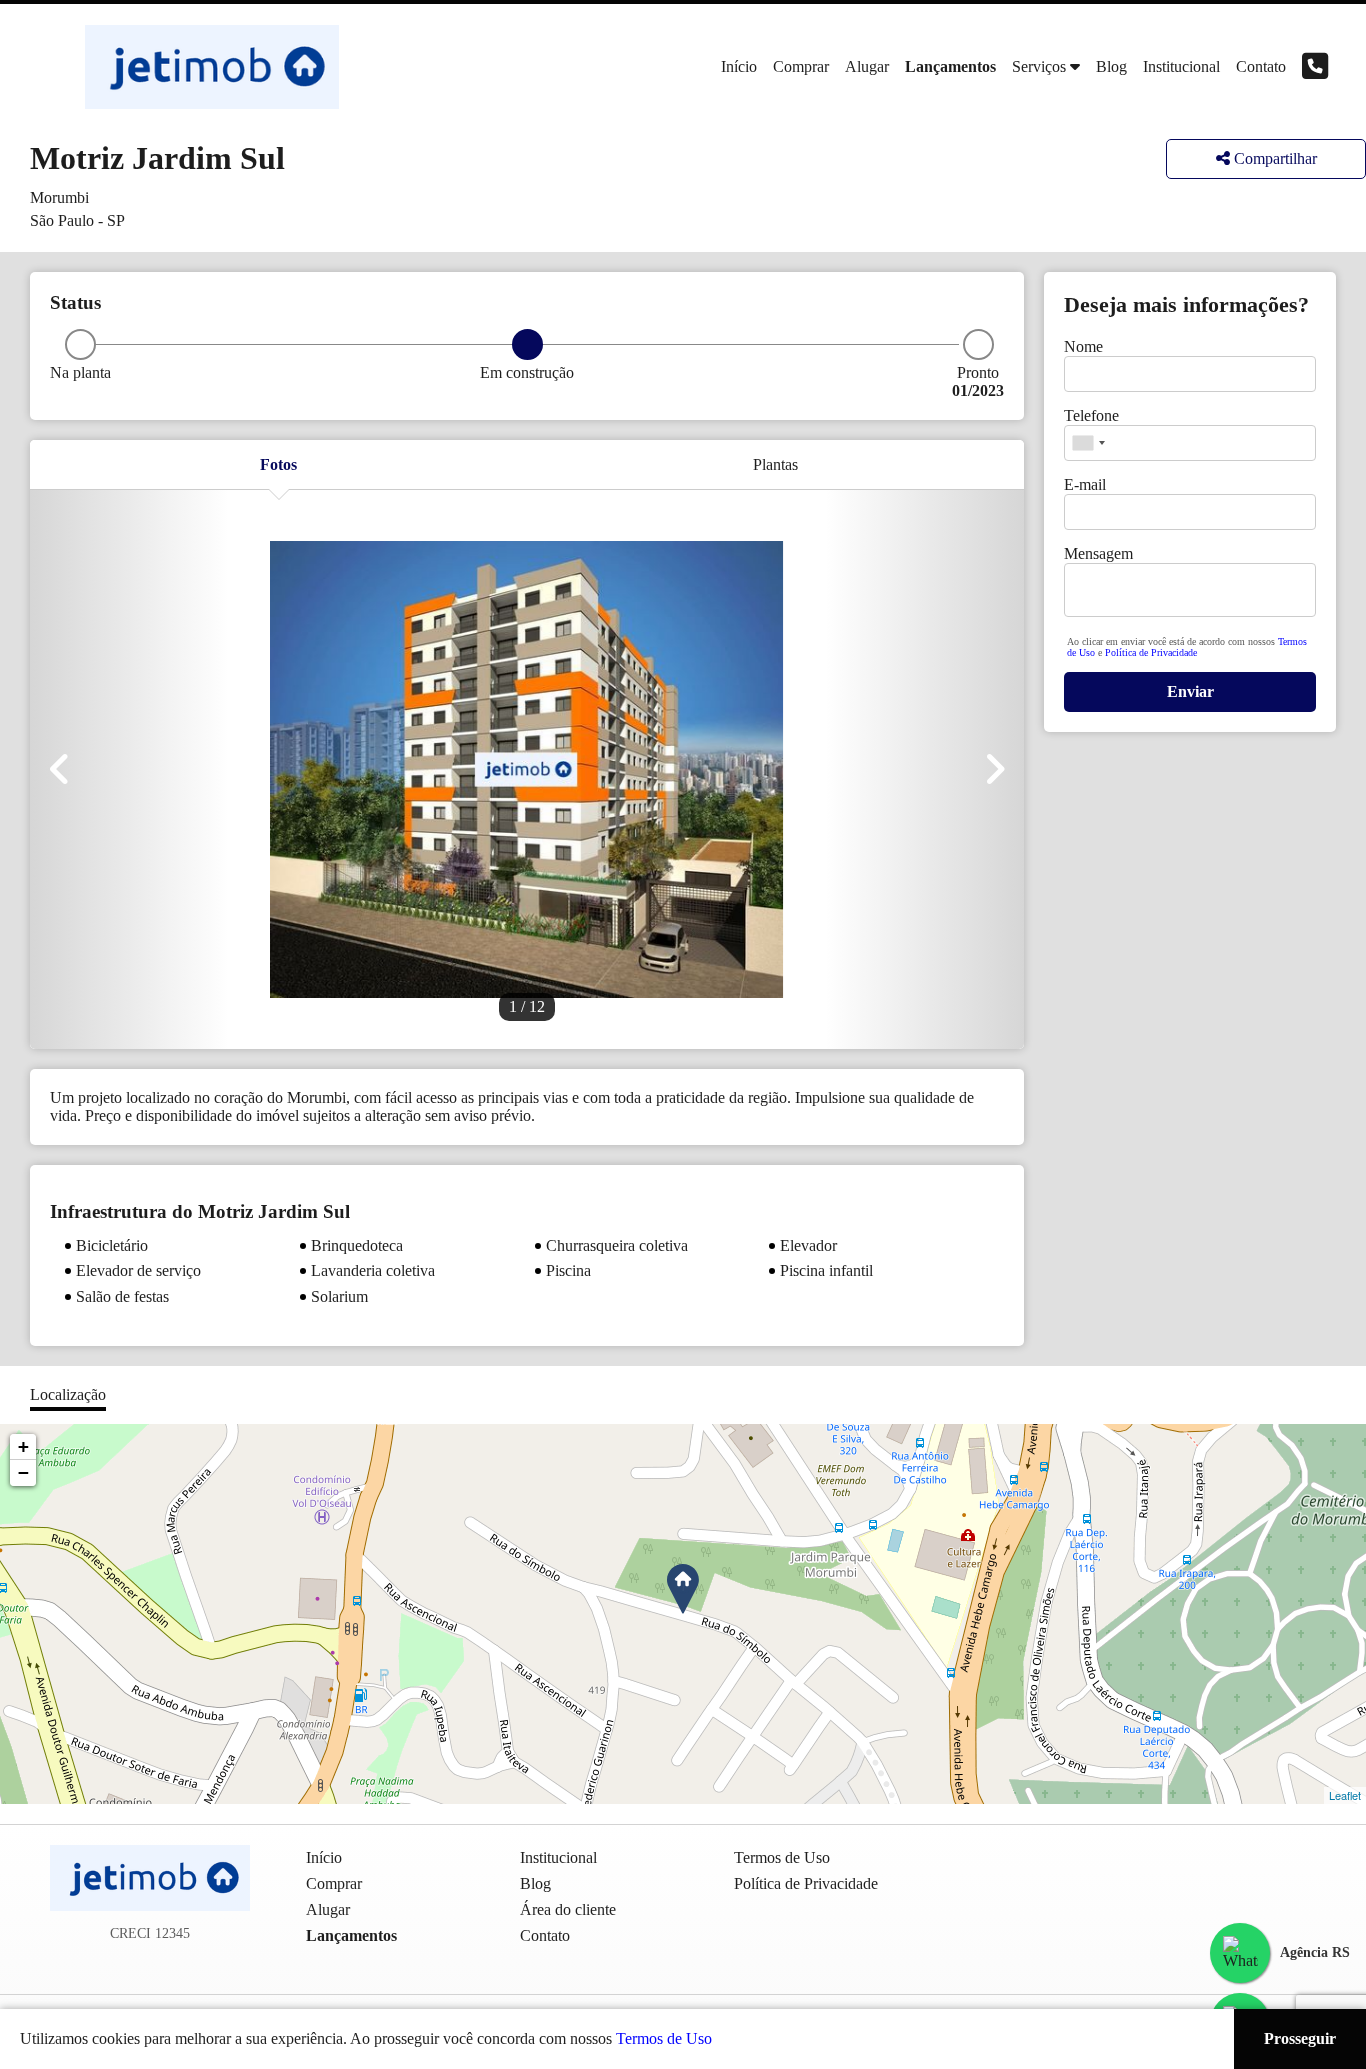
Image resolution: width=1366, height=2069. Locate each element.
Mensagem (1098, 553)
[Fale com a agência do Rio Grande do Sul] (1240, 1953)
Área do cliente (568, 1909)
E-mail (1085, 484)
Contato (1261, 66)
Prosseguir (1300, 2038)
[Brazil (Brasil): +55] (1088, 443)
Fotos (278, 464)
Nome (1083, 346)
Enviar (1190, 691)
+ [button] (23, 1446)
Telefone (1091, 415)
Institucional (1181, 66)
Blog (1111, 66)
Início (739, 66)
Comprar (801, 66)
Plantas (775, 464)
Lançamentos (950, 66)
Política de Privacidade (1151, 652)
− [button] (23, 1472)
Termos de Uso (664, 2038)
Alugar (867, 66)
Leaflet (1345, 1795)
